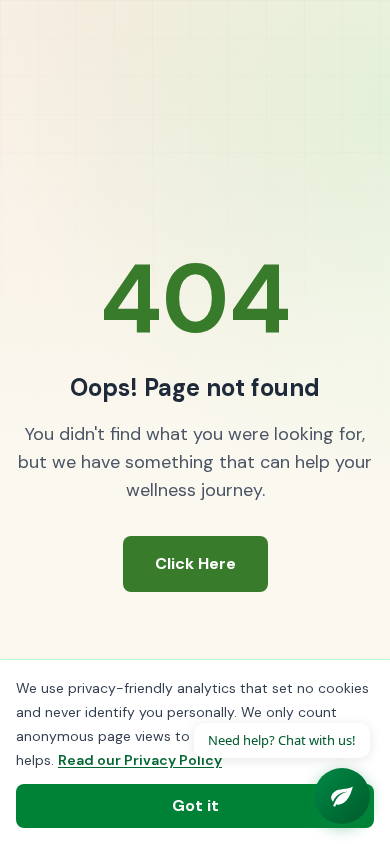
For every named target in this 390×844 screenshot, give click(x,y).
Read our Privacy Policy (140, 760)
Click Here (195, 563)
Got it (195, 805)
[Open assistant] (342, 796)
